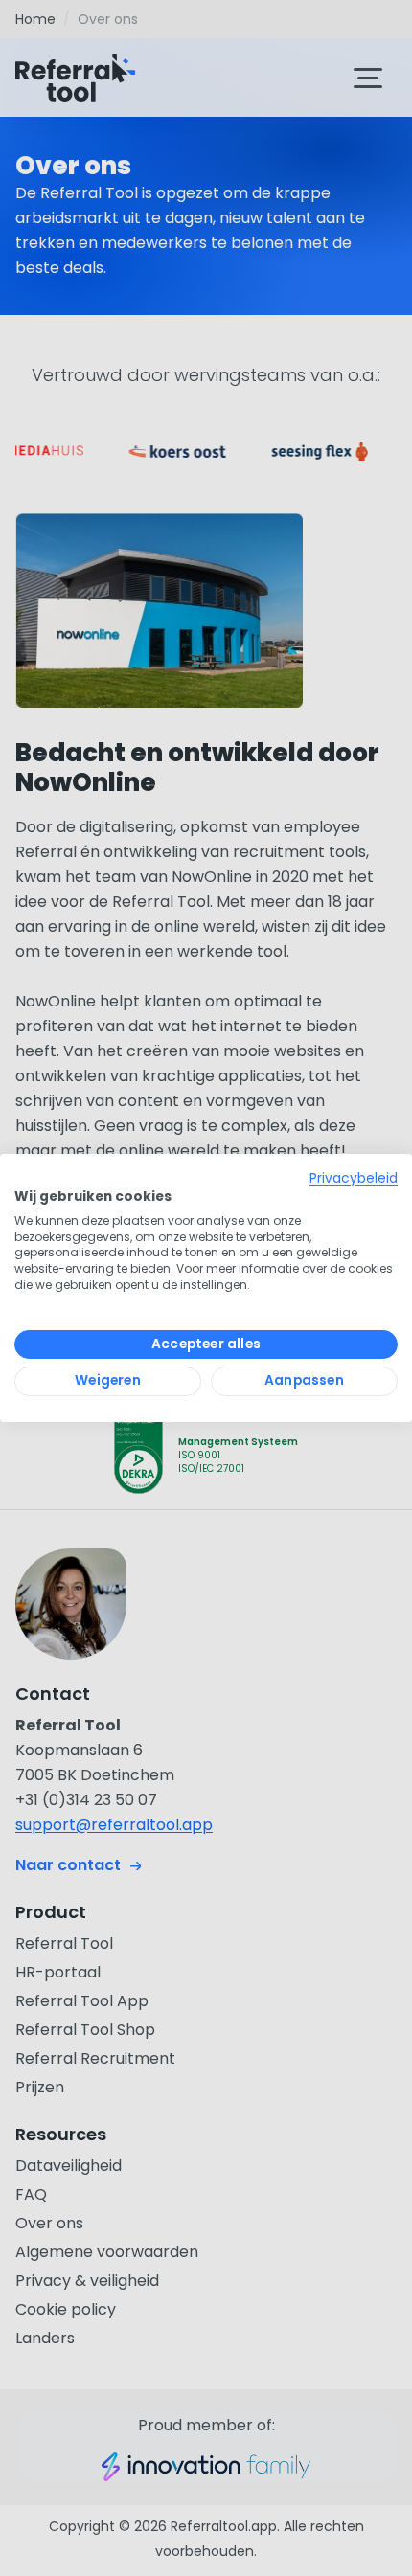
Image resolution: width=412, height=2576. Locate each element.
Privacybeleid (354, 1178)
